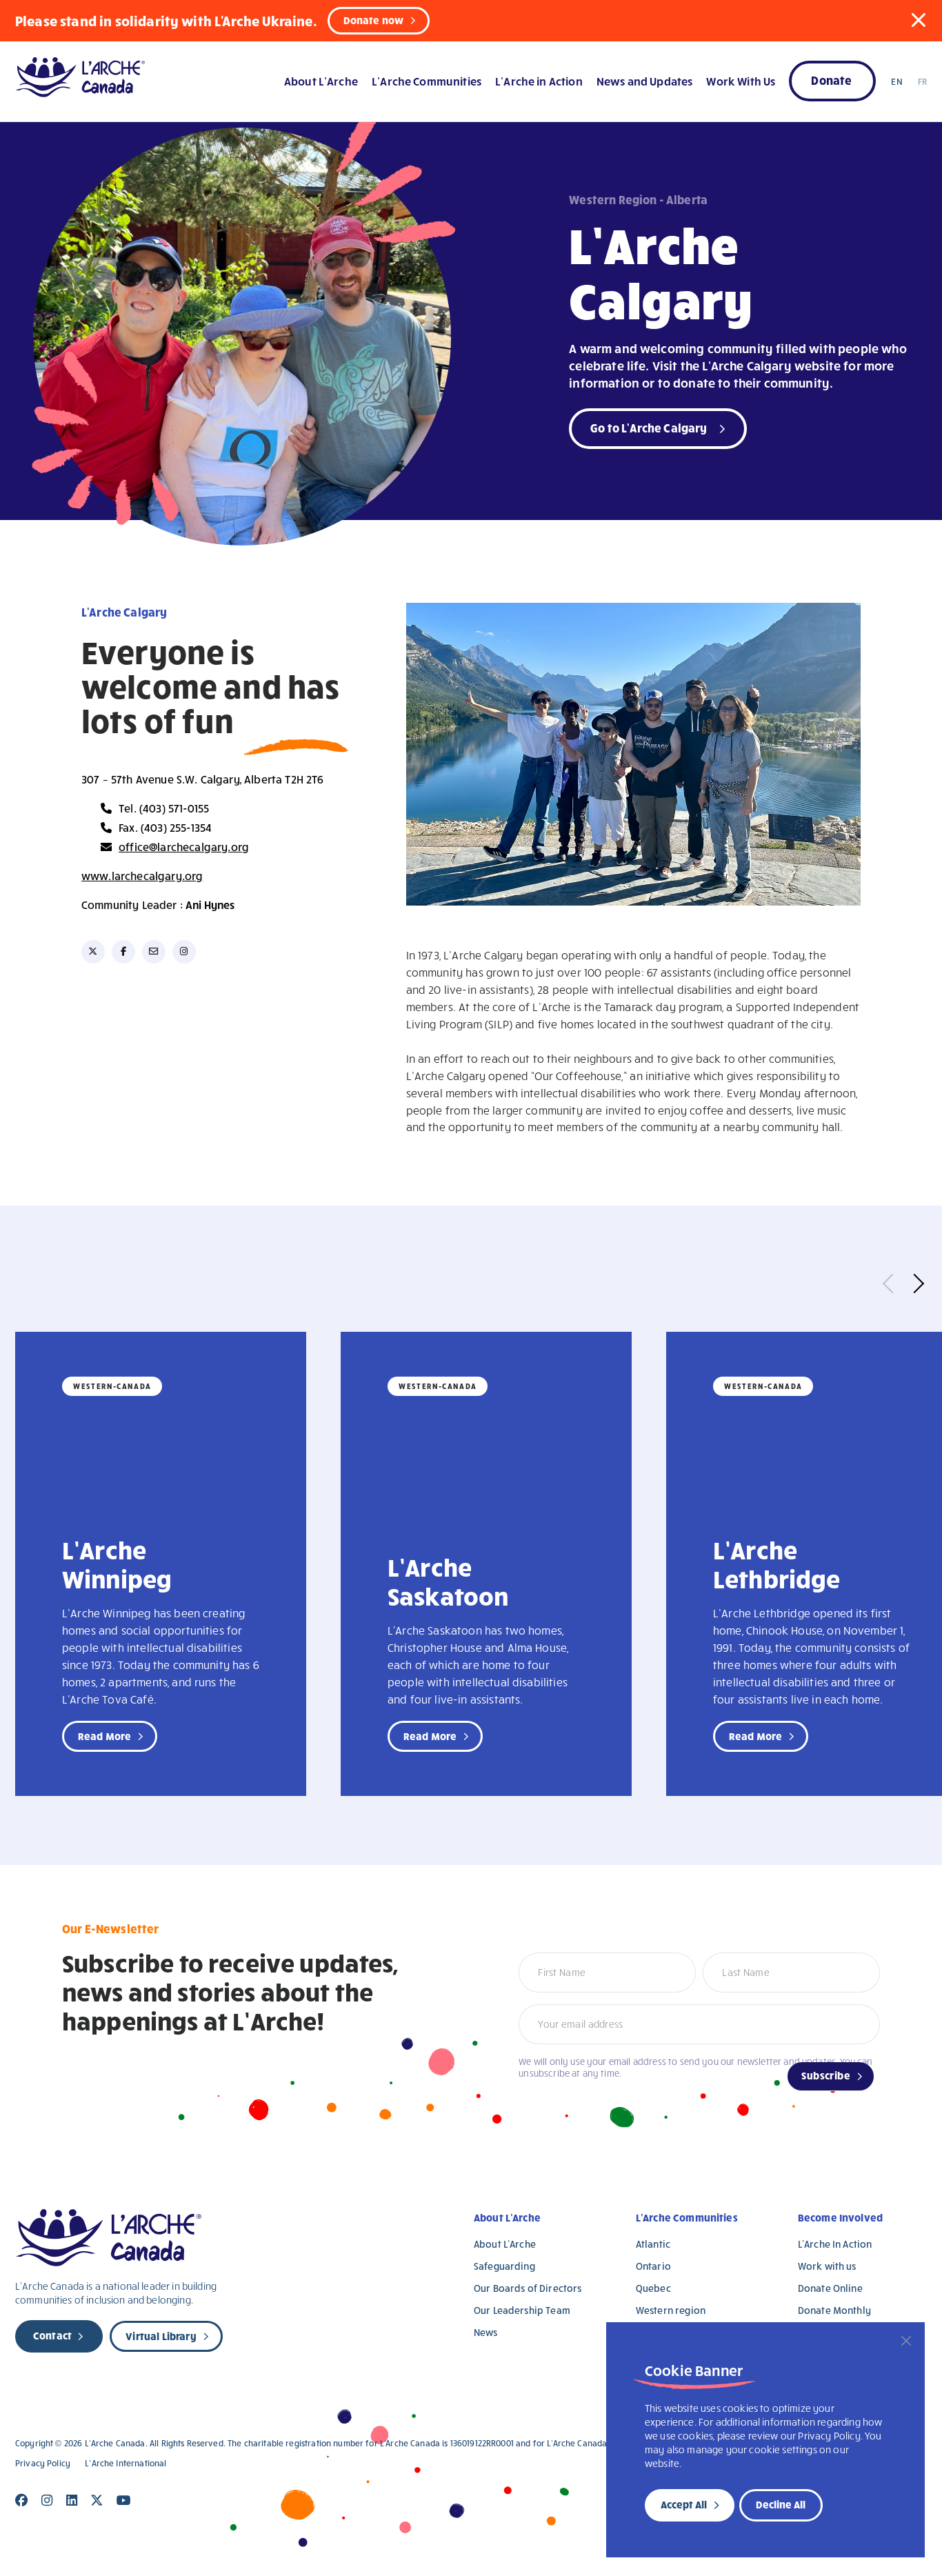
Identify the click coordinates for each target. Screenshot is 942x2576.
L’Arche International (126, 2463)
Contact (52, 2335)
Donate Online (830, 2288)
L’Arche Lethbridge (777, 1564)
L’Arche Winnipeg (117, 1564)
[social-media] (93, 952)
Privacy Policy (43, 2463)
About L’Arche (321, 81)
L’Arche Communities (427, 81)
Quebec (653, 2288)
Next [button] (914, 1284)
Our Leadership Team (522, 2310)
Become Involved (840, 2217)
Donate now (374, 20)
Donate (831, 80)
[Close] (906, 2341)
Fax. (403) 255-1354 (165, 827)
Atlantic (653, 2244)
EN (896, 81)
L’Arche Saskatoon (448, 1581)
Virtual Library (161, 2336)
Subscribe (826, 2075)
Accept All (684, 2504)
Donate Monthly (834, 2310)
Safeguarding (504, 2266)
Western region (671, 2310)
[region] (765, 2440)
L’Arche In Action (835, 2244)
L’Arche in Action (539, 81)
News (486, 2332)
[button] (919, 20)
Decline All (781, 2504)
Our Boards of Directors (528, 2288)
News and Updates (644, 81)
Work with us (827, 2266)
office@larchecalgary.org (184, 847)
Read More (104, 1736)
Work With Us (741, 81)
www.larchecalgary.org (142, 876)
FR (922, 81)
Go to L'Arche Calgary (649, 427)
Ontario (653, 2266)
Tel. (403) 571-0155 (164, 808)
